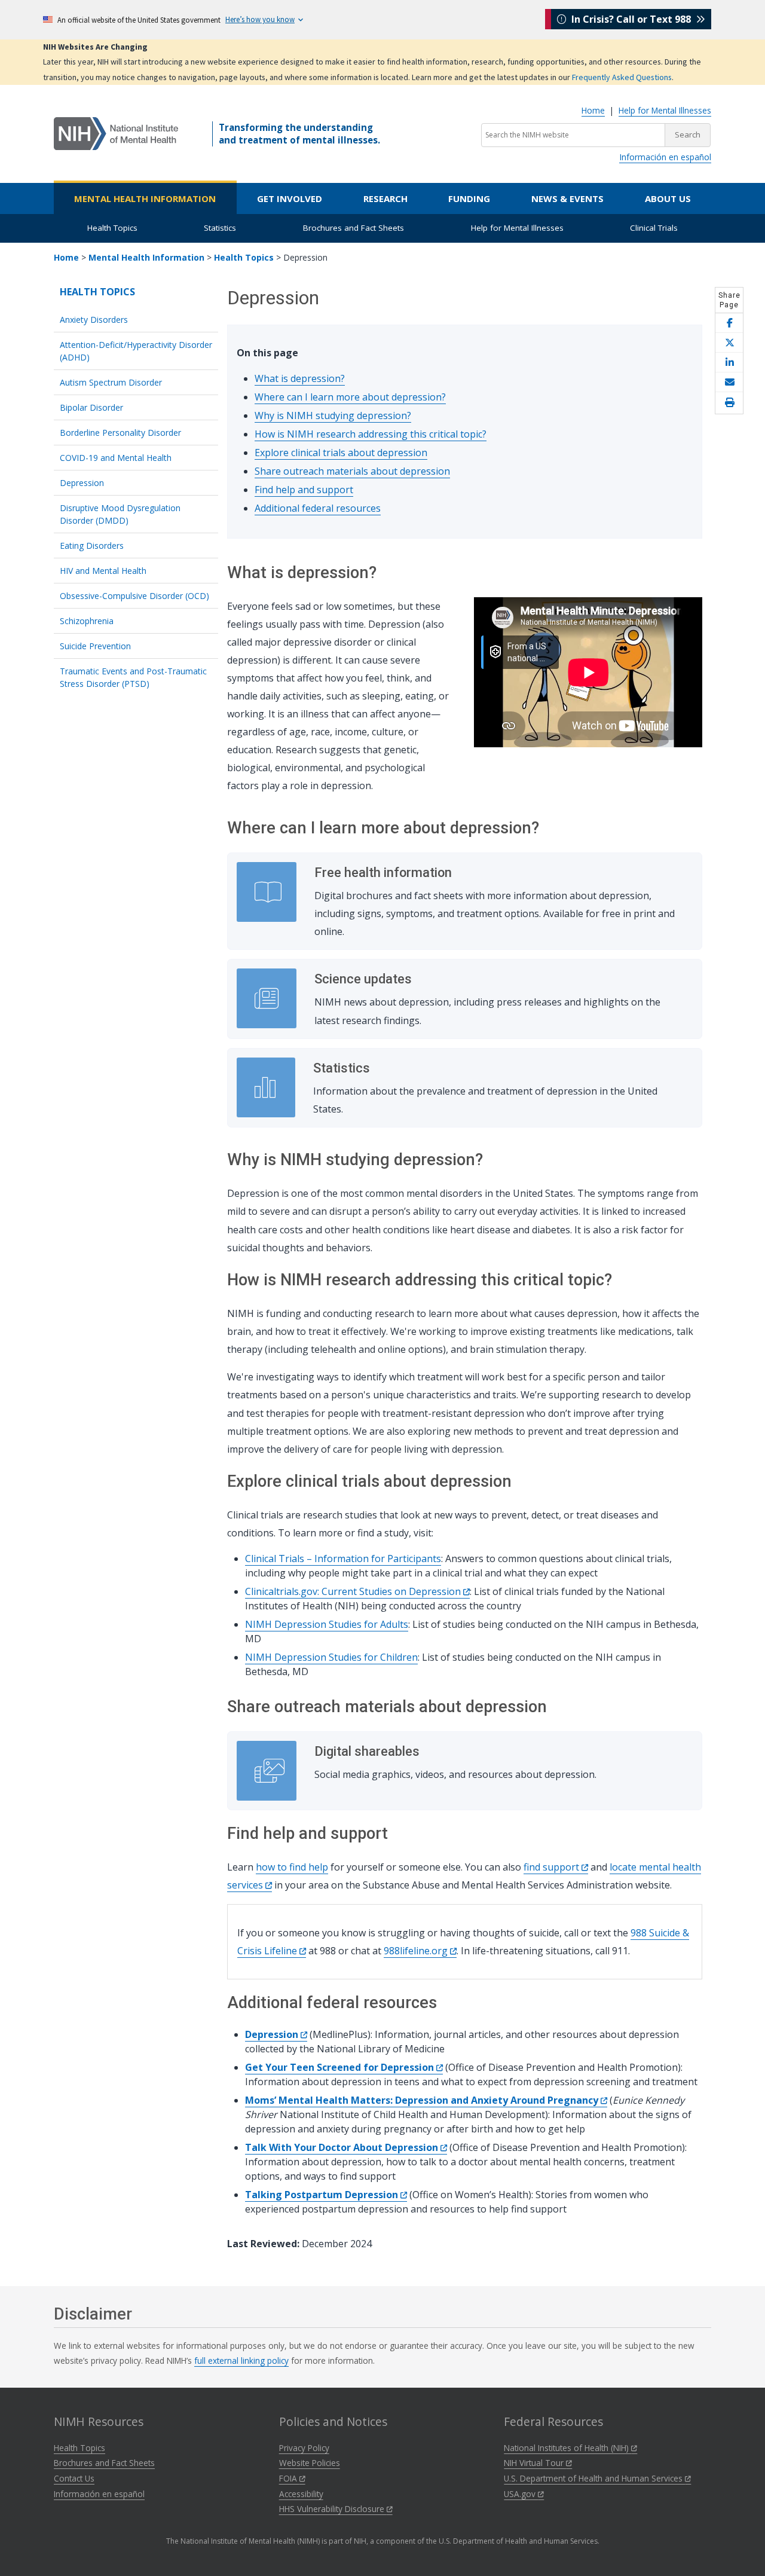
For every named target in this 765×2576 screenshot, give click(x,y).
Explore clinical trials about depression (341, 453)
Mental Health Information (145, 198)
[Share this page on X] (729, 343)
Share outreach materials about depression (352, 471)
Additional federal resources (318, 508)
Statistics (220, 228)
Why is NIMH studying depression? (333, 415)
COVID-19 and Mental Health (116, 458)
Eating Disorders (92, 546)
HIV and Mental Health (103, 571)
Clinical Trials (654, 228)
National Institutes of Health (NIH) (567, 2448)
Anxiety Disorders (94, 320)
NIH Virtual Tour (535, 2463)
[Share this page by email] (729, 382)
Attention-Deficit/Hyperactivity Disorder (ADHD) (136, 351)
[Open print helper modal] (729, 403)
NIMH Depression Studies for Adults (327, 1624)
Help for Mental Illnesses (665, 110)
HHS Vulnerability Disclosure (333, 2509)
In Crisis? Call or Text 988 (631, 19)
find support (553, 1867)
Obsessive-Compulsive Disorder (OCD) (134, 596)
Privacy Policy (304, 2448)
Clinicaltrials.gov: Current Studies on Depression (354, 1591)
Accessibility (301, 2494)
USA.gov (521, 2494)
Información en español (665, 157)
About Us (668, 198)
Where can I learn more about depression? (350, 397)
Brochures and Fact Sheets (354, 228)
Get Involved (290, 198)
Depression (82, 483)
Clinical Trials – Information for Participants (343, 1559)
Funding (469, 198)
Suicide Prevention (95, 646)
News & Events (567, 198)
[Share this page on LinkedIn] (729, 363)
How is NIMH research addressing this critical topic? (371, 434)
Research (385, 198)
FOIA (289, 2478)
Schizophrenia (87, 621)
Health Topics (112, 228)
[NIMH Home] (116, 133)
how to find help (292, 1867)
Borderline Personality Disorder (120, 433)
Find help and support (304, 490)
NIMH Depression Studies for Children (331, 1657)
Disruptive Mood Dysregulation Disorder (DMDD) (120, 514)
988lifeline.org (417, 1951)
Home (593, 110)
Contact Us (74, 2478)
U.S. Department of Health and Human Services (594, 2478)
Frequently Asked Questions (622, 77)
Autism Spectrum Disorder (111, 382)
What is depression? (300, 378)
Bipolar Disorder (91, 407)
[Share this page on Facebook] (729, 323)
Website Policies (310, 2463)
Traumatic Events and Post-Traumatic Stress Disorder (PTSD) (133, 677)
